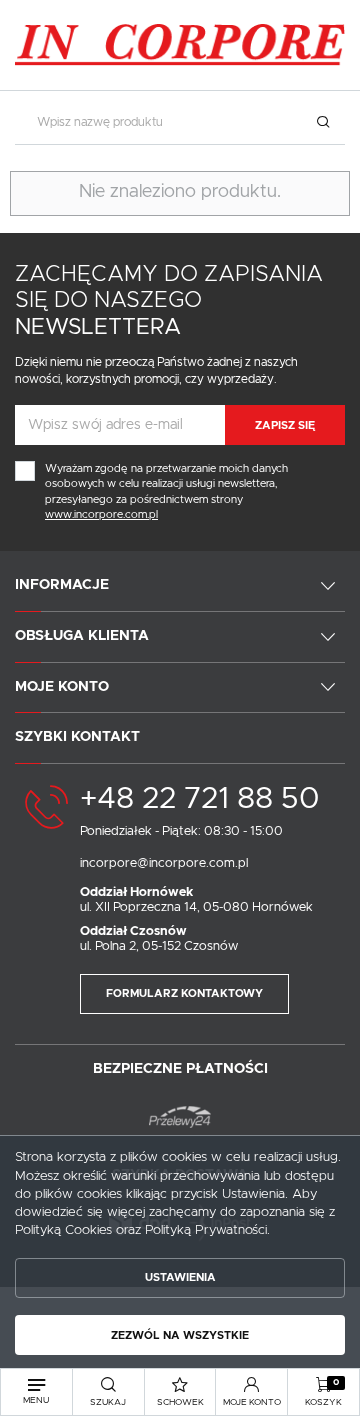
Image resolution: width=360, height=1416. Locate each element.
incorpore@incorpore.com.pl (164, 863)
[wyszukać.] (322, 122)
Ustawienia (180, 1277)
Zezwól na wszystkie (180, 1335)
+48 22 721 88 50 (199, 799)
